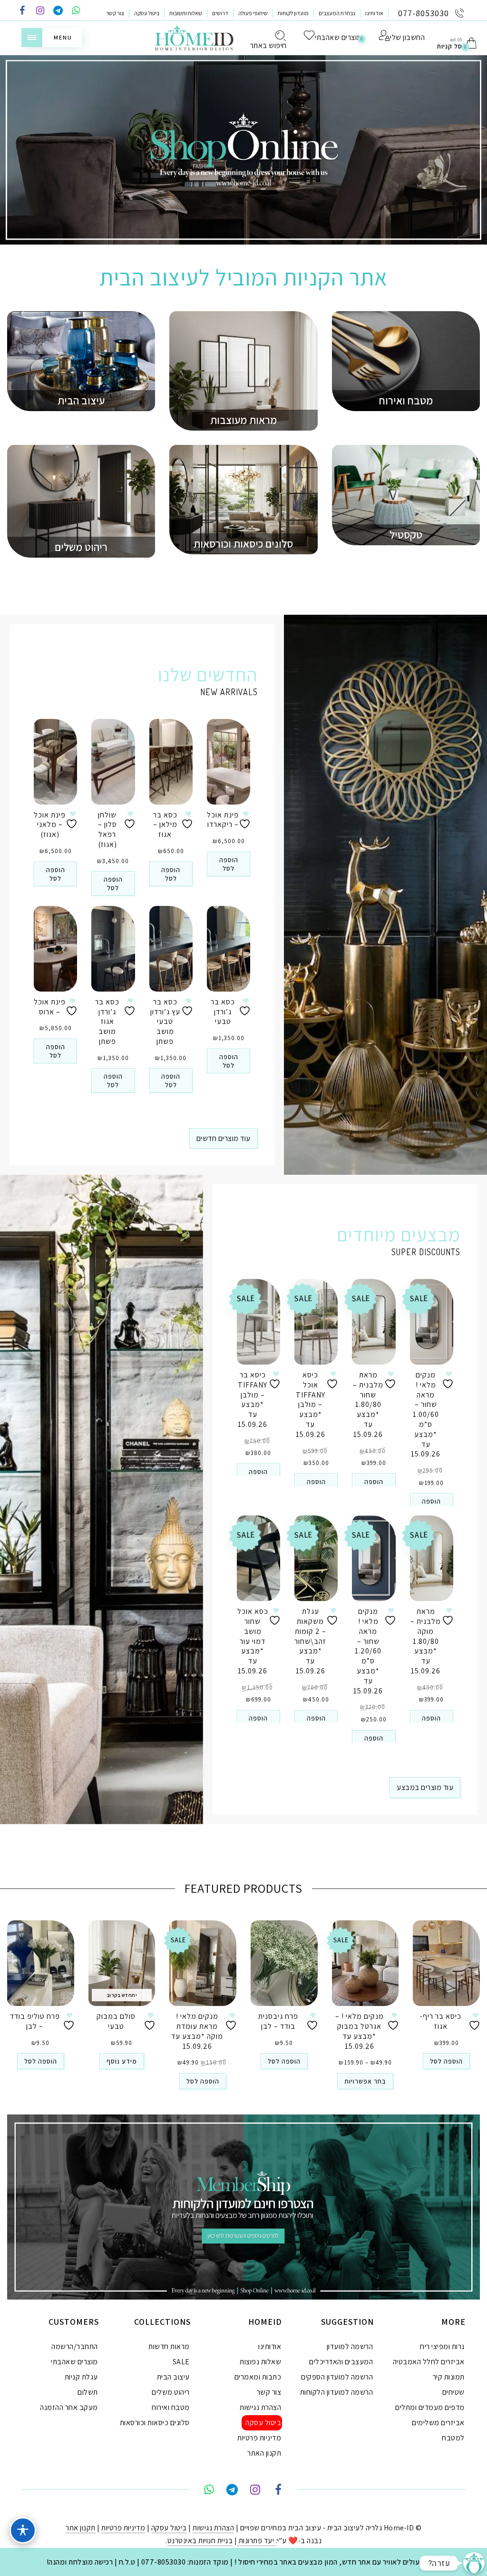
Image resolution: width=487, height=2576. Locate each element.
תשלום (88, 2392)
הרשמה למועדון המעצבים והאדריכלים (341, 2354)
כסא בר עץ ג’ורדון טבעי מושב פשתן (165, 1022)
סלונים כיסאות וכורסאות (155, 2423)
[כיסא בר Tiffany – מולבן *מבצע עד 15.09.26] (258, 1322)
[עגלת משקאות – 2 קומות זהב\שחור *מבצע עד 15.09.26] (316, 1558)
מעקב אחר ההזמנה (69, 2407)
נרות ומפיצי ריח (442, 2346)
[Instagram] (40, 11)
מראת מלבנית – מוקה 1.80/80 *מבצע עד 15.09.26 (426, 1641)
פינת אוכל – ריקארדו (223, 820)
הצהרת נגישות (260, 2407)
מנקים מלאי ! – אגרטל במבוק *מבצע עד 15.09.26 (360, 2031)
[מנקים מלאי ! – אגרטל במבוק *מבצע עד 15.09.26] (365, 1963)
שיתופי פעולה (253, 13)
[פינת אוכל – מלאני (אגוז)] (55, 762)
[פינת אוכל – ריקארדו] (229, 762)
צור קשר (115, 13)
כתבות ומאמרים (258, 2377)
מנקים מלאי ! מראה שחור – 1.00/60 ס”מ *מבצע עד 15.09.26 (426, 1414)
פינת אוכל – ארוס (50, 1007)
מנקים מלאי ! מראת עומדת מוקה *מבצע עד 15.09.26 (197, 2031)
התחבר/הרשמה (75, 2346)
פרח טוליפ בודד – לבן (35, 2021)
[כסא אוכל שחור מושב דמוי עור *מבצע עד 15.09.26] (258, 1558)
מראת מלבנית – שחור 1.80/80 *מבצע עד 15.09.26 (368, 1405)
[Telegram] (58, 11)
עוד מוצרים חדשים (224, 1138)
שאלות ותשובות (186, 13)
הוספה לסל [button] (56, 874)
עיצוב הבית (173, 2377)
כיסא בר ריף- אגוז (441, 2021)
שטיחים (453, 2392)
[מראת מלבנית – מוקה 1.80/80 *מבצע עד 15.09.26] (432, 1558)
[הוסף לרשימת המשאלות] (73, 820)
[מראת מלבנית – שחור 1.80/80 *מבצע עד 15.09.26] (374, 1322)
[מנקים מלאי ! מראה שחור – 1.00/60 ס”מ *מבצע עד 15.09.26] (432, 1322)
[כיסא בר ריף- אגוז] (446, 1963)
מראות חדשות (169, 2346)
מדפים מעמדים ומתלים (430, 2407)
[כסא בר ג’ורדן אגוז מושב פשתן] (113, 949)
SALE (181, 2362)
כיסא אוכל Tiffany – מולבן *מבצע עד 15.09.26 (311, 1405)
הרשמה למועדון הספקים (337, 2377)
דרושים (220, 13)
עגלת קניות (81, 2377)
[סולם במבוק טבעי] (122, 1963)
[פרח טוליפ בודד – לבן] (41, 1963)
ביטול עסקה (147, 13)
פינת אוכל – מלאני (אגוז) (50, 825)
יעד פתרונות (256, 2541)
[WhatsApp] (76, 11)
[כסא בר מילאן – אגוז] (171, 762)
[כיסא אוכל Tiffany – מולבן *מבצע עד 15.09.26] (316, 1322)
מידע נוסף (122, 2061)
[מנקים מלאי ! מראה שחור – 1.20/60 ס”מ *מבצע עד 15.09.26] (374, 1558)
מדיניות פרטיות (259, 2438)
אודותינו (374, 13)
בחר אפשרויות (365, 2081)
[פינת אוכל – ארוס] (55, 949)
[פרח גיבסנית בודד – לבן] (284, 1963)
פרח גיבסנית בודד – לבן (278, 2021)
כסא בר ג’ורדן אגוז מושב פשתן (107, 1022)
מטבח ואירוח (171, 2407)
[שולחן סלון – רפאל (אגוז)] (113, 762)
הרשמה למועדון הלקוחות (337, 2392)
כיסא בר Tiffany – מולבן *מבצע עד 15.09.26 (253, 1400)
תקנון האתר (264, 2453)
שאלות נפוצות (260, 2362)
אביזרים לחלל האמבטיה (429, 2362)
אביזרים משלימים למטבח (438, 2430)
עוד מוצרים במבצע (425, 1787)
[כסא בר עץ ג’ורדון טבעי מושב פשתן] (171, 949)
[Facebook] (22, 11)
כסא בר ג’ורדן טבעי (223, 1012)
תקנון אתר (81, 2528)
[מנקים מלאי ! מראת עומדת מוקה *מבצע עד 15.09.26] (203, 1963)
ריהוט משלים (171, 2392)
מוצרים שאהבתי (74, 2362)
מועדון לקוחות (293, 13)
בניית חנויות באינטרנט (200, 2541)
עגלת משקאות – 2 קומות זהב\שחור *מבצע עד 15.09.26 (310, 1641)
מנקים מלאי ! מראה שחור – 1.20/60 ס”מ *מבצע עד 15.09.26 (368, 1651)
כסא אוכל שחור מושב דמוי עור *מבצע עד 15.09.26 (253, 1641)
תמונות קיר (449, 2377)
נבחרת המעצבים (337, 13)
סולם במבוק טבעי (116, 2021)
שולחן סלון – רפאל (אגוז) (107, 830)
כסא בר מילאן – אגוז (165, 825)
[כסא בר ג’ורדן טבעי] (229, 949)
